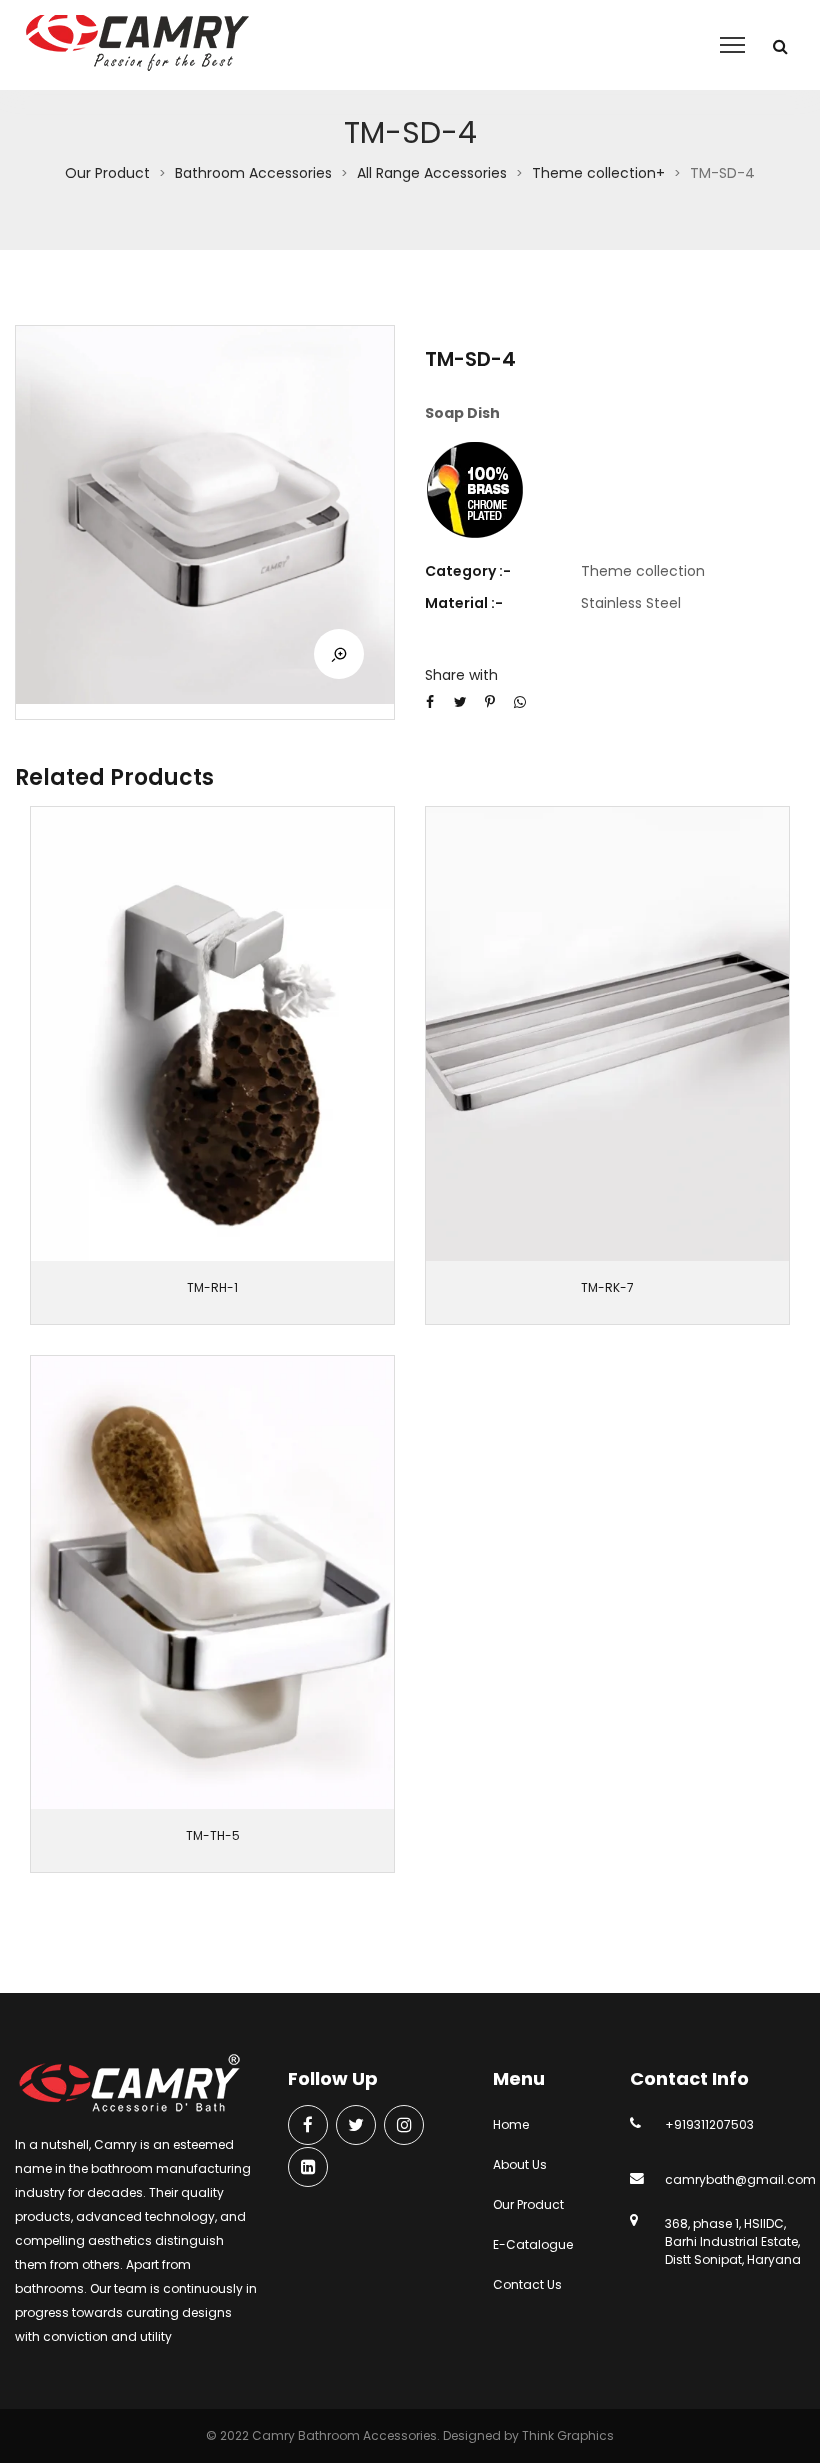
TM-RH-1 (212, 1287)
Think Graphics (568, 2435)
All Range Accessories (432, 173)
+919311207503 (709, 2124)
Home (511, 2124)
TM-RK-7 (607, 1287)
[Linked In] (308, 2168)
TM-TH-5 (213, 1835)
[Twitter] (356, 2126)
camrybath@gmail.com (740, 2179)
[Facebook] (308, 2126)
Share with (461, 675)
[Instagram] (404, 2126)
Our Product (107, 173)
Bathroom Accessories (253, 173)
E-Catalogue (533, 2244)
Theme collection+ (598, 173)
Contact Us (527, 2284)
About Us (520, 2164)
